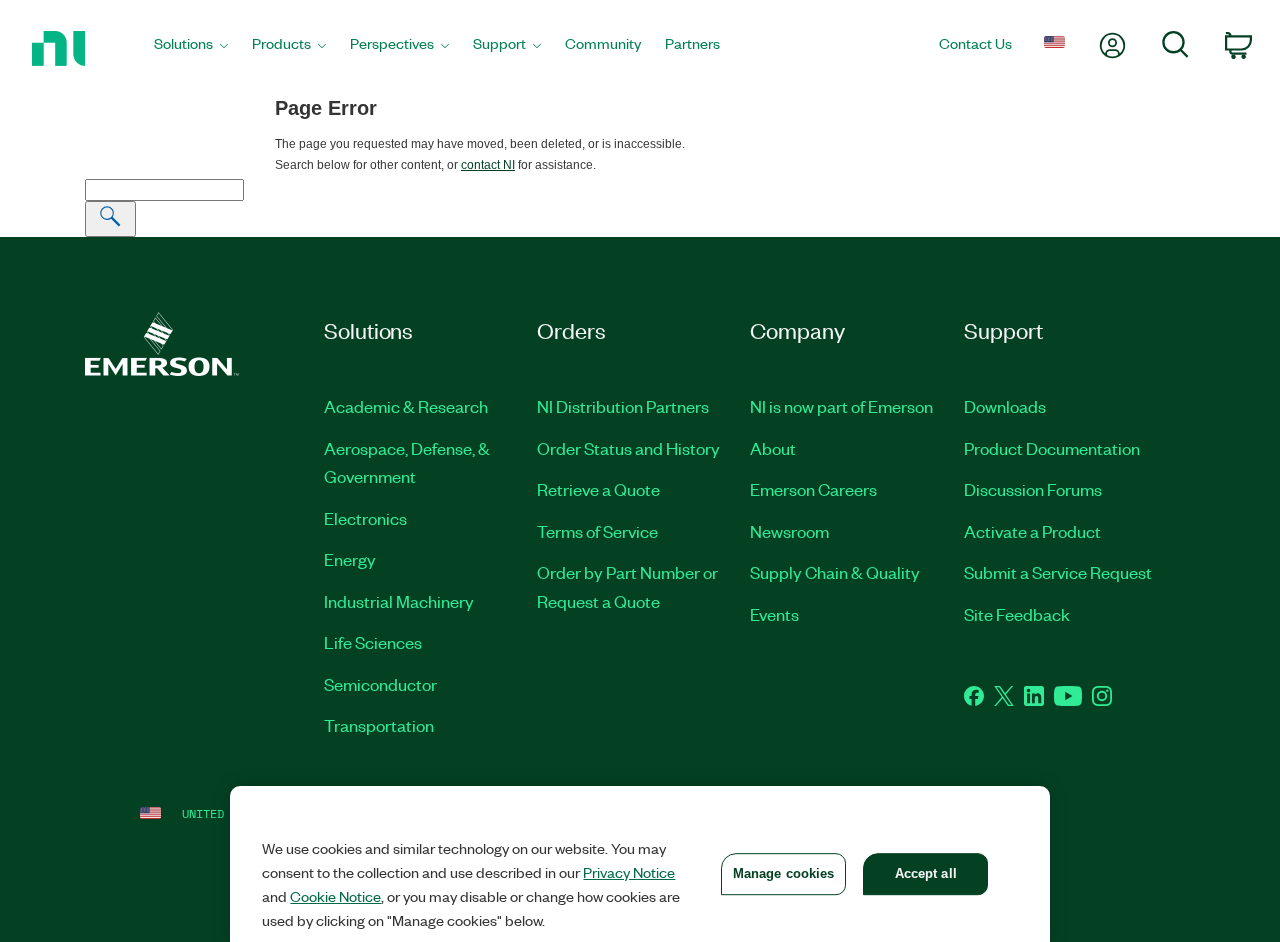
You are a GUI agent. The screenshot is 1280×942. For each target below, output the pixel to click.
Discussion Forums (1033, 489)
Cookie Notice (335, 896)
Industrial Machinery (399, 601)
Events (774, 614)
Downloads (1005, 406)
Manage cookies (784, 873)
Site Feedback (1017, 614)
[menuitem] (191, 49)
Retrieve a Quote (598, 489)
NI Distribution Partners (623, 406)
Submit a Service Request (1058, 572)
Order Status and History (628, 448)
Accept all (926, 873)
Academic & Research (406, 406)
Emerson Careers (813, 489)
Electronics (365, 518)
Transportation (379, 725)
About (773, 448)
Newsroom (789, 531)
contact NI (488, 165)
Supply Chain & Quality (835, 572)
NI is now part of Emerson (841, 406)
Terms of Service (597, 531)
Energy (350, 559)
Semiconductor (380, 684)
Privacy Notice (629, 872)
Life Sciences (373, 642)
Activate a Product (1032, 531)
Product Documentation (1052, 448)
